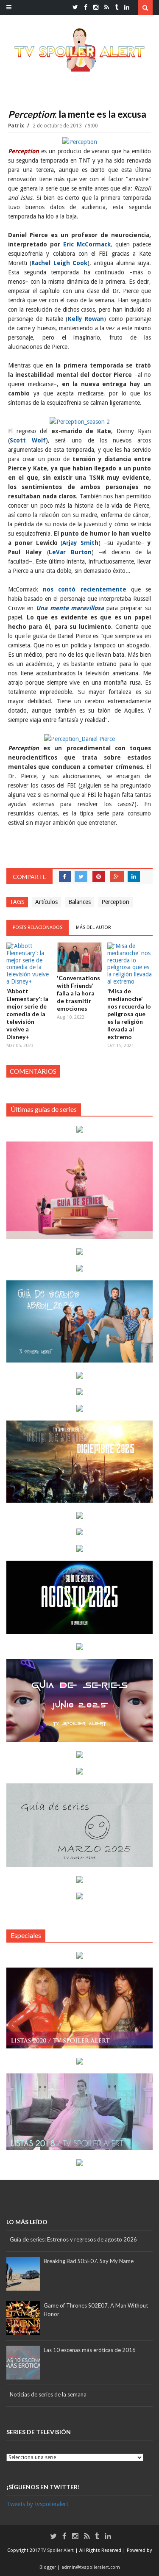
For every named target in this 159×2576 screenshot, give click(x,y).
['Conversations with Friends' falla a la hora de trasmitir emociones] (79, 957)
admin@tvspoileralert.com (91, 2567)
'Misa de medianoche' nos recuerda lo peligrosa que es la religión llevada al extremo (129, 1014)
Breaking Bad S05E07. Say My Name (89, 2261)
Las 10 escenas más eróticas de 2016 (90, 2350)
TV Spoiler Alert (58, 2550)
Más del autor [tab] (93, 927)
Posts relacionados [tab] (38, 927)
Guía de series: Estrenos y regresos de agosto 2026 (73, 2239)
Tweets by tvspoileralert (37, 2504)
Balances (79, 902)
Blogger (48, 2567)
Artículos (46, 902)
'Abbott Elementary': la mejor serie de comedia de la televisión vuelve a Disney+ (27, 1014)
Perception (115, 902)
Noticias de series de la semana (48, 2394)
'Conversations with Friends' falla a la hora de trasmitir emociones (78, 993)
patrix (17, 126)
